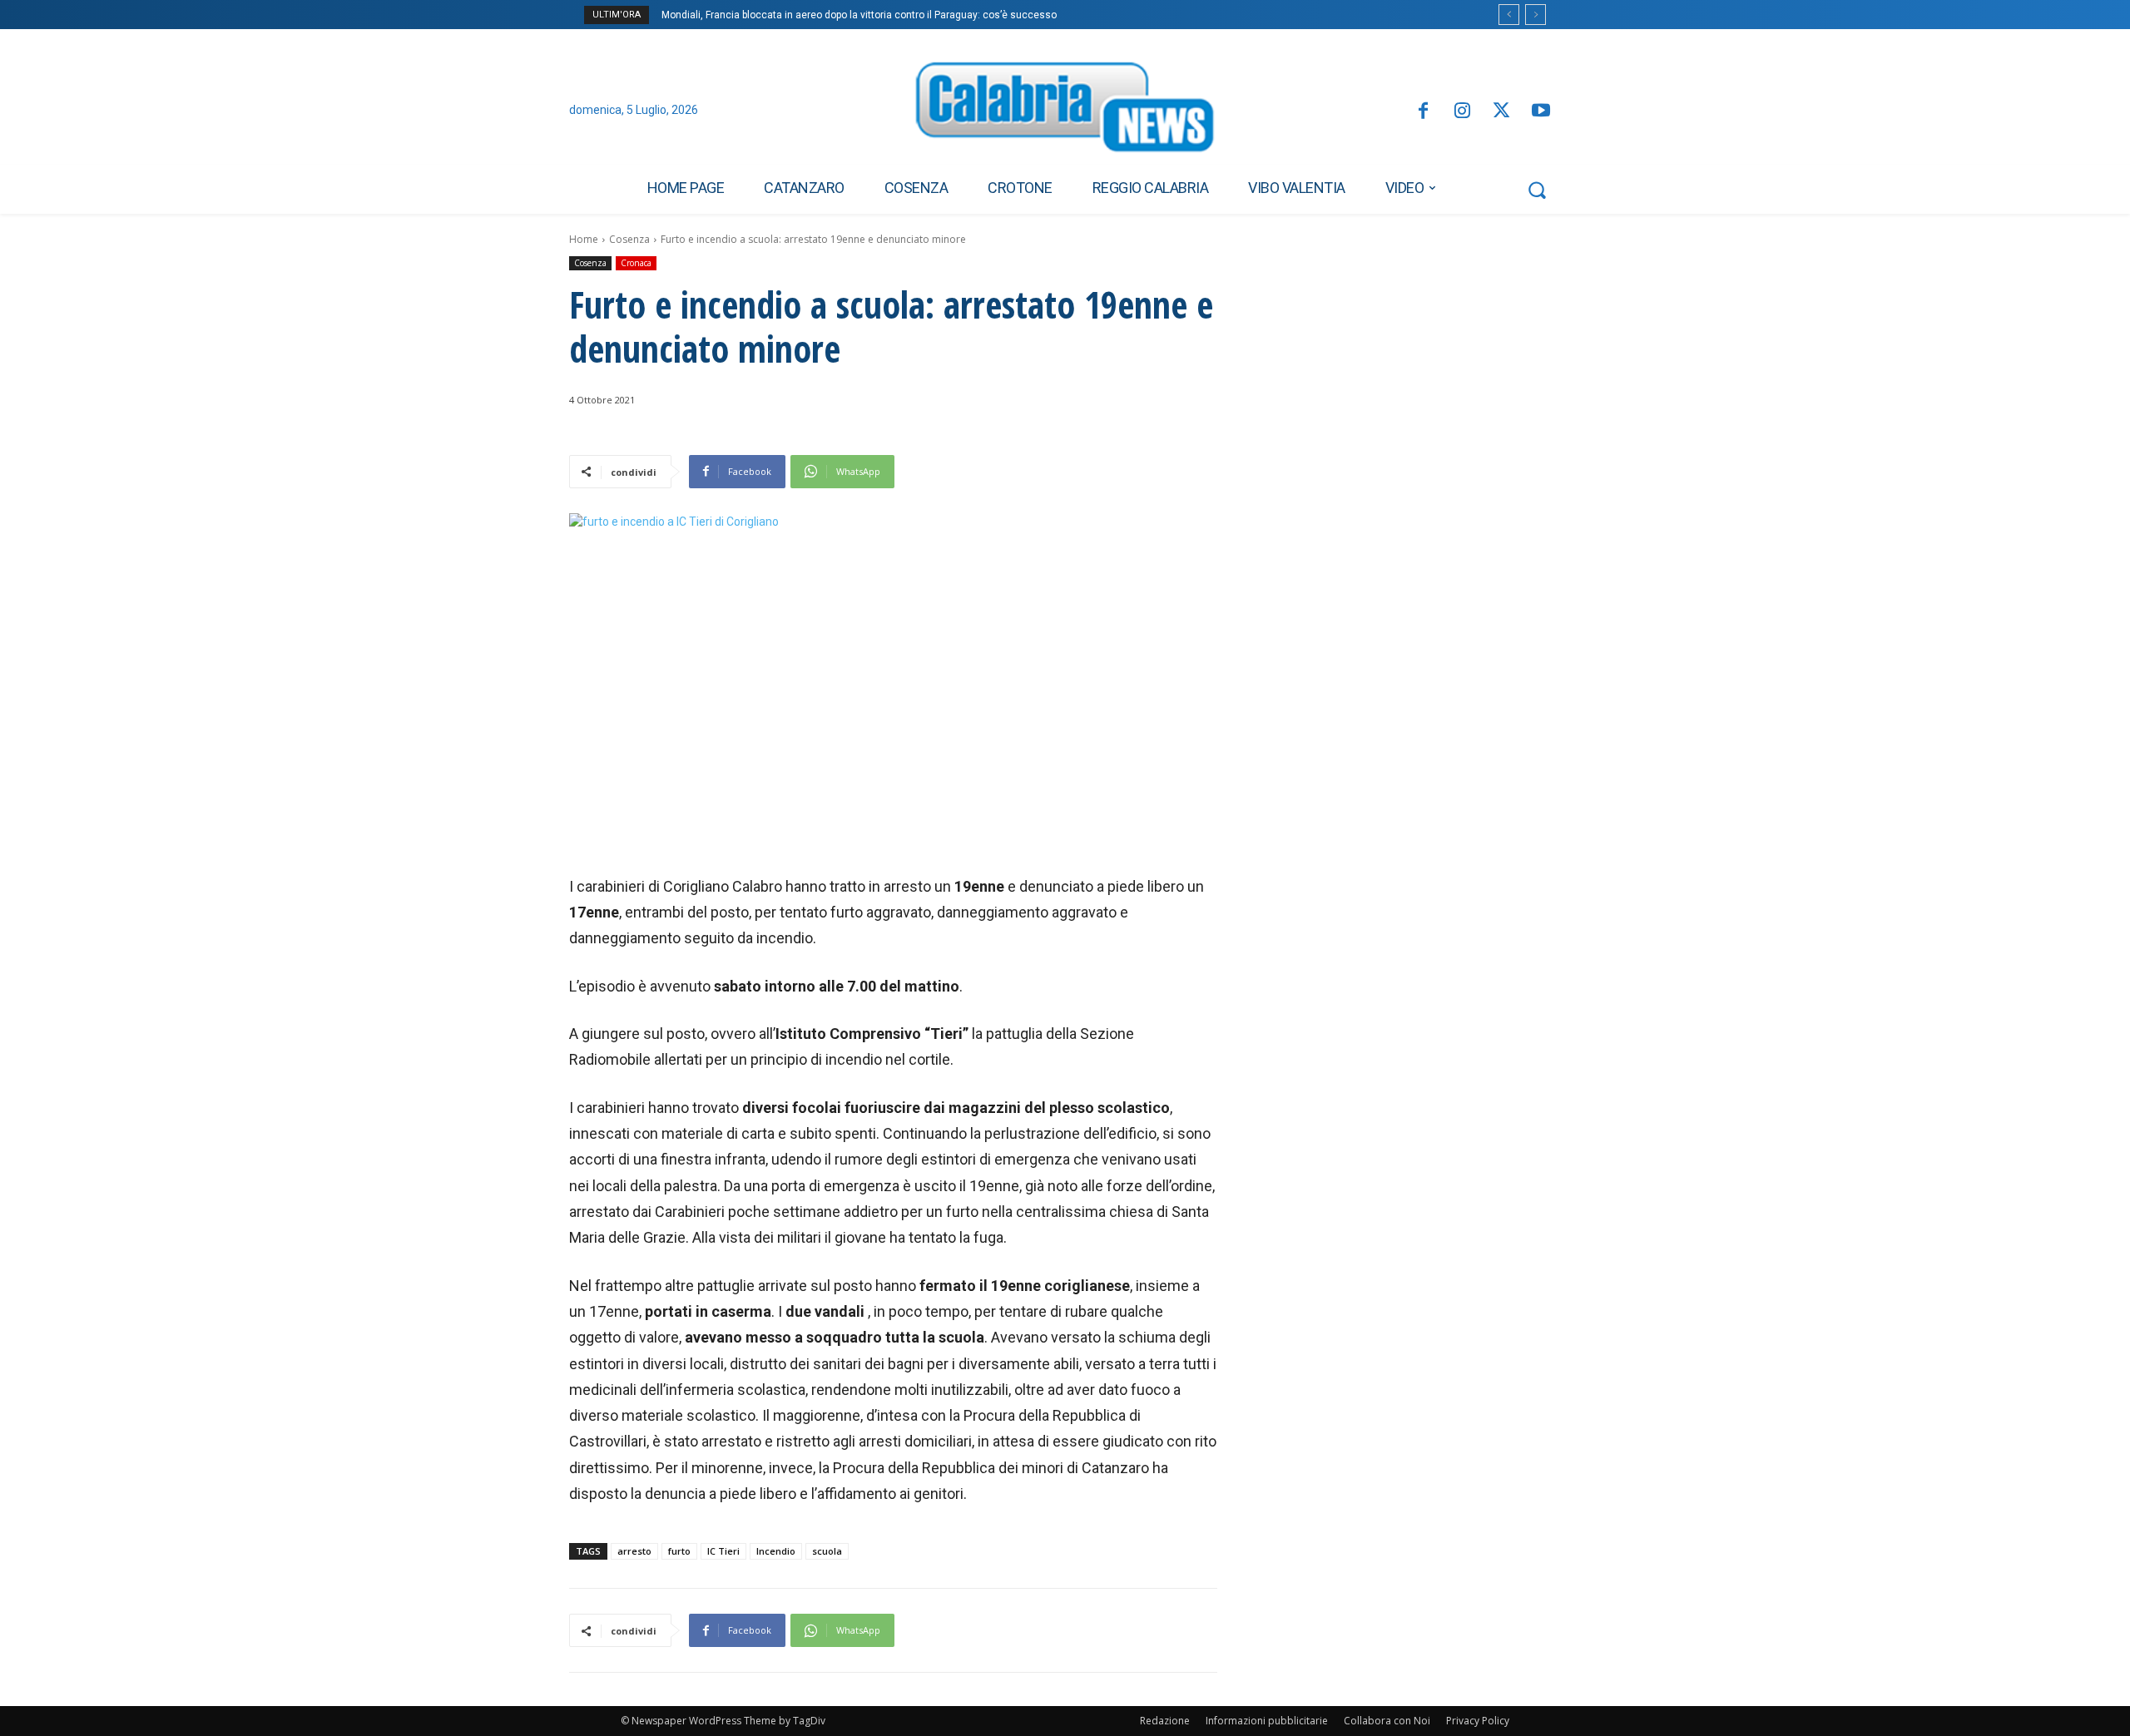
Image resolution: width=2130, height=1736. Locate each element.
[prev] (1509, 15)
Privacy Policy (1478, 1721)
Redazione (1165, 1721)
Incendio (776, 1551)
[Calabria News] (1065, 111)
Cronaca (636, 263)
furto (679, 1551)
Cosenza (629, 239)
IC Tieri (723, 1551)
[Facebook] (1422, 112)
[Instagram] (1462, 112)
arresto (634, 1551)
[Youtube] (1541, 112)
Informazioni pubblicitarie (1267, 1721)
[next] (1536, 15)
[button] (1537, 190)
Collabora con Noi (1387, 1721)
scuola (827, 1551)
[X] (1501, 112)
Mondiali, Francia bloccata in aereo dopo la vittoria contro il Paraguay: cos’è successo (859, 15)
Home (584, 239)
